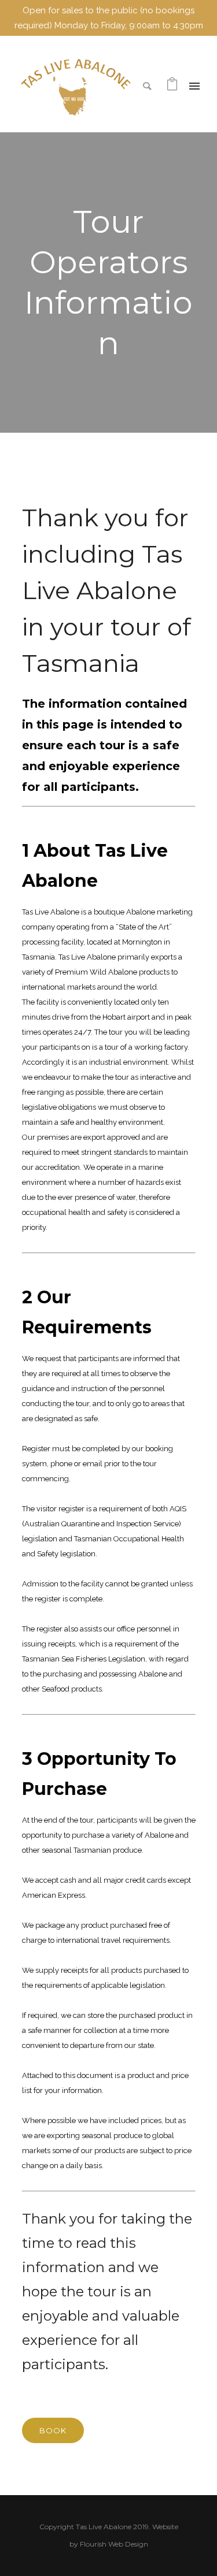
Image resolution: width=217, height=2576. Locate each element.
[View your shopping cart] (172, 87)
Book (53, 2430)
